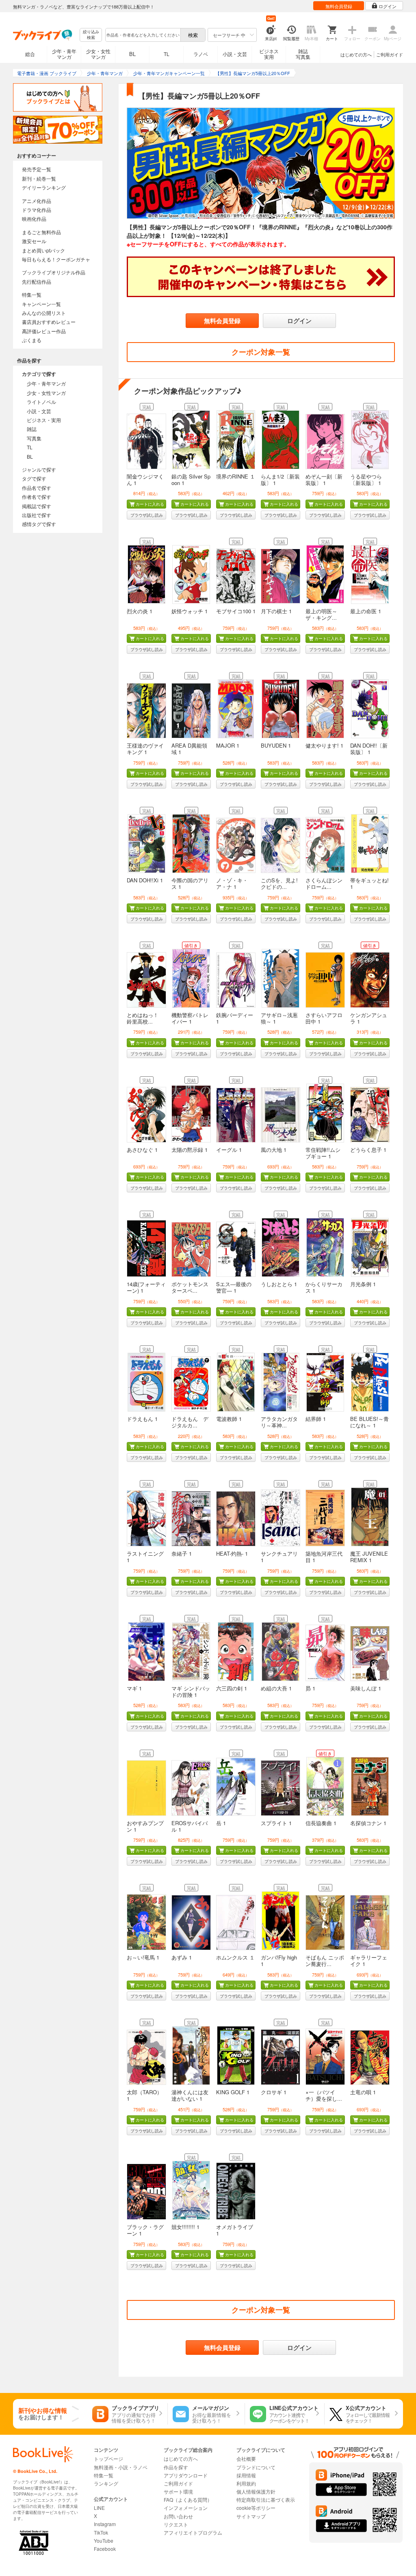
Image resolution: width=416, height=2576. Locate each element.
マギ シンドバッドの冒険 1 (191, 1691)
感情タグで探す (39, 524)
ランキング (106, 2483)
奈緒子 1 (182, 1553)
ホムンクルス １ (235, 1957)
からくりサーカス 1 (324, 1287)
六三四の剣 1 (232, 1688)
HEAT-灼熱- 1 (232, 1553)
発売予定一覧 (37, 169)
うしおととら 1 (279, 1284)
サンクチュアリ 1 (279, 1557)
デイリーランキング (44, 187)
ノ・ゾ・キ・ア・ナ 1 (232, 883)
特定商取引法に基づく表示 (266, 2499)
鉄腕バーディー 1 (235, 1018)
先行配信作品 (37, 281)
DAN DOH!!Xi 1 (145, 880)
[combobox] (143, 35)
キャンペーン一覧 (41, 304)
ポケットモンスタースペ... (190, 1287)
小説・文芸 (235, 54)
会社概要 (246, 2459)
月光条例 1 (363, 1284)
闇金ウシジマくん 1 (145, 480)
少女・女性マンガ (98, 54)
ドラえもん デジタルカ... (190, 1422)
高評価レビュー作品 (44, 331)
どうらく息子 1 (368, 1150)
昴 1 (310, 1688)
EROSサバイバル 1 (190, 1826)
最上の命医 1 (366, 611)
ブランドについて (256, 2467)
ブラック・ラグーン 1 (145, 2230)
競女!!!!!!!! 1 (185, 2227)
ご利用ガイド (390, 54)
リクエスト (176, 2524)
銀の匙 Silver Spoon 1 (191, 480)
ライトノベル (41, 402)
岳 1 (221, 1823)
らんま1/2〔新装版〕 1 (280, 480)
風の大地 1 (274, 1150)
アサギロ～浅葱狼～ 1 (279, 1018)
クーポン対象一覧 (261, 352)
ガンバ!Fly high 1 (279, 1961)
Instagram (105, 2524)
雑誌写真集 (303, 54)
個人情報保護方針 (256, 2491)
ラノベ (201, 54)
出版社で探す (37, 515)
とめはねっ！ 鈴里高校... (145, 1018)
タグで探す (34, 478)
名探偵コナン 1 (368, 1823)
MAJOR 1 (228, 745)
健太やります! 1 (324, 745)
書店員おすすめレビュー (49, 322)
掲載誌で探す (37, 506)
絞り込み (91, 35)
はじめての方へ (356, 54)
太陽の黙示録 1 (190, 1150)
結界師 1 (316, 1419)
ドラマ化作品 (37, 210)
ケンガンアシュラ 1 (369, 1018)
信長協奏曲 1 (321, 1823)
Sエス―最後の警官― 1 (234, 1287)
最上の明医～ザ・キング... (321, 614)
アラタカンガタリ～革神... (279, 1422)
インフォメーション (186, 2508)
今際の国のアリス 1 (190, 883)
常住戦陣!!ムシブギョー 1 (323, 1153)
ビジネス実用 (269, 54)
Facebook (105, 2549)
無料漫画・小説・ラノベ (121, 2467)
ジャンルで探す (39, 469)
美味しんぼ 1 (366, 1688)
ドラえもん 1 (142, 1419)
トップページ (108, 2459)
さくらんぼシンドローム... (324, 883)
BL (132, 54)
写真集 (34, 438)
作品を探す (176, 2467)
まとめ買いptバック (43, 250)
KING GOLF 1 (233, 2092)
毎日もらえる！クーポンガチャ (56, 259)
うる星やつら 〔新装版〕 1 (366, 480)
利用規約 (246, 2483)
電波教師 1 (229, 1419)
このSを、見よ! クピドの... (279, 883)
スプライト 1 (276, 1823)
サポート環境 (178, 2491)
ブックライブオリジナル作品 (54, 272)
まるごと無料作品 (41, 232)
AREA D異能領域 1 (189, 749)
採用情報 (246, 2475)
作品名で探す (37, 488)
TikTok (101, 2532)
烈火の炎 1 (140, 611)
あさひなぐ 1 (142, 1150)
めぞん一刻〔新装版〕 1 (324, 480)
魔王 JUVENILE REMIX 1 (369, 1557)
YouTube (104, 2540)
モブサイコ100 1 (236, 611)
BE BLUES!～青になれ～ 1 (369, 1422)
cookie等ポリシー (256, 2508)
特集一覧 (32, 294)
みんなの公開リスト (44, 313)
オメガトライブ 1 (235, 2230)
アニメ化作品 (37, 201)
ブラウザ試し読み (147, 515)
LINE (99, 2508)
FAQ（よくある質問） (188, 2499)
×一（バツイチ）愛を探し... (324, 2095)
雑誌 (32, 429)
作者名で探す (37, 497)
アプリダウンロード (186, 2475)
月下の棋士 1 (276, 611)
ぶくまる (32, 340)
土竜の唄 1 (363, 2092)
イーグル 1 (229, 1150)
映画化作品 (34, 219)
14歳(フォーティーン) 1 (146, 1287)
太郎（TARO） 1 (144, 2095)
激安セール (34, 241)
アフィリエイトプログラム (193, 2532)
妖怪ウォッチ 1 (190, 611)
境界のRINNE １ (236, 476)
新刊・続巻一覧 (39, 178)
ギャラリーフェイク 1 (369, 1961)
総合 (30, 54)
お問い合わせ (178, 2516)
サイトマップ (251, 2516)
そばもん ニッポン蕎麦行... (325, 1961)
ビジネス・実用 (44, 420)
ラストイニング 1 (145, 1557)
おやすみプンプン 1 (145, 1826)
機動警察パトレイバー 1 (190, 1018)
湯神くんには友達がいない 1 (190, 2095)
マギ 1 (134, 1688)
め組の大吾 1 (276, 1688)
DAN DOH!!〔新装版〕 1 (369, 749)
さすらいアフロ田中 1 (324, 1018)
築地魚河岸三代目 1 (324, 1557)
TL (167, 54)
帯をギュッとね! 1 (369, 883)
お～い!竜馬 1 (143, 1957)
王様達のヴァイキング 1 (145, 749)
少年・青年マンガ (64, 54)
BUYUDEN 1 (276, 745)
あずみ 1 (182, 1957)
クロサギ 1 (274, 2092)
